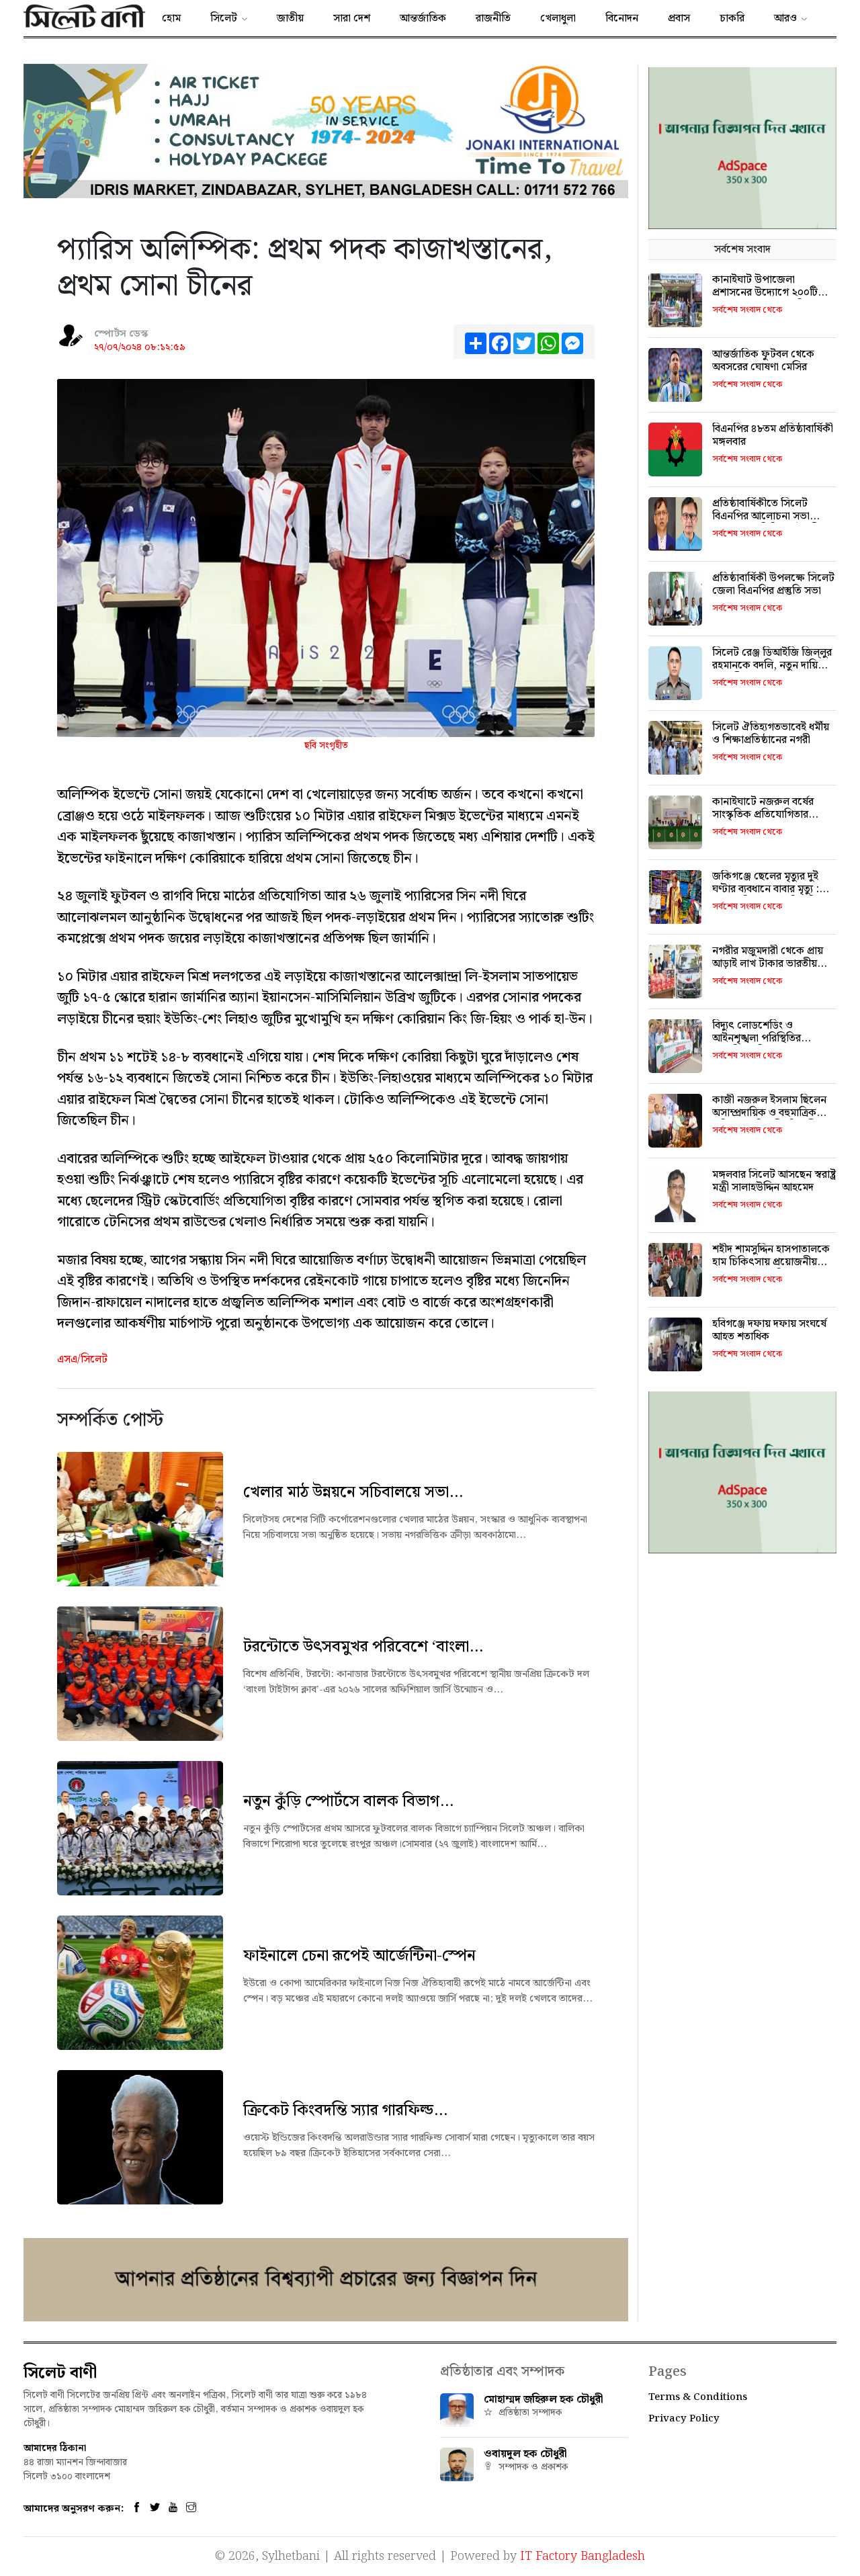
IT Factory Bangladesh (583, 2556)
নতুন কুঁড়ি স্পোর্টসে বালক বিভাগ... (348, 1801)
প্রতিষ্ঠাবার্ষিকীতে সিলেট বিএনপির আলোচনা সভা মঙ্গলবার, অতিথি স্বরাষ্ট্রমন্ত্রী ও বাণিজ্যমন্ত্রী (771, 523)
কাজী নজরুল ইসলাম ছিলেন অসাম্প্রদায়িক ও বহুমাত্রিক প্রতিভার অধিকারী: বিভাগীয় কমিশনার (769, 1120)
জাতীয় (290, 18)
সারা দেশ (352, 18)
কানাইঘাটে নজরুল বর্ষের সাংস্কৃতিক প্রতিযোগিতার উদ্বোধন (763, 815)
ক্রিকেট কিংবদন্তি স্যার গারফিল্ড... (345, 2110)
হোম (171, 18)
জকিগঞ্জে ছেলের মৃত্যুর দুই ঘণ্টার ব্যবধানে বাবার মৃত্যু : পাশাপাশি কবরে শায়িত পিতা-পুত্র (772, 896)
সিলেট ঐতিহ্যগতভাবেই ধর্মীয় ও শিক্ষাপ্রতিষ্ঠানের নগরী (771, 734)
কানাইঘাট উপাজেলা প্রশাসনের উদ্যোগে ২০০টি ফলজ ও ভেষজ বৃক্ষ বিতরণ (767, 293)
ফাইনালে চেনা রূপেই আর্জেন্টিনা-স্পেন (359, 1956)
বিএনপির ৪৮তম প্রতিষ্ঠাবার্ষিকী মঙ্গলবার (773, 435)
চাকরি (732, 18)
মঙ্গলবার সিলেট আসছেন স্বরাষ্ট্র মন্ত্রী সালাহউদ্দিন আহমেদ (774, 1181)
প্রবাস (679, 18)
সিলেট (224, 18)
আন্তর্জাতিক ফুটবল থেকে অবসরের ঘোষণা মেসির (763, 361)
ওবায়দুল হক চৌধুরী (525, 2454)
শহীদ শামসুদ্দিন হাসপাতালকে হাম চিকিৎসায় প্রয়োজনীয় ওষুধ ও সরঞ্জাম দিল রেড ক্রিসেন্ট (771, 1269)
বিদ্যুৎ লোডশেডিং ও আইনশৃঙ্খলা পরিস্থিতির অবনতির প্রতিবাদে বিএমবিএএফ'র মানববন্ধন (763, 1045)
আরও (785, 18)
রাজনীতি (493, 18)
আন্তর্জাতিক (423, 18)
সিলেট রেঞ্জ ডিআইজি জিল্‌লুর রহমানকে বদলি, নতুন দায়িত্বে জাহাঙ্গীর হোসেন (772, 666)
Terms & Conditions (698, 2397)
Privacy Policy (684, 2419)
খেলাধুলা (558, 18)
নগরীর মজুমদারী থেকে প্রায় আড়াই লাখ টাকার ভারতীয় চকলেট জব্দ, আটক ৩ (768, 964)
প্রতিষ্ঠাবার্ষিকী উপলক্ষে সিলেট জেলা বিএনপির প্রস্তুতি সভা (773, 585)
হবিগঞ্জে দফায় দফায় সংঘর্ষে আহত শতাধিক (769, 1330)
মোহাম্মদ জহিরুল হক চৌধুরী (544, 2400)
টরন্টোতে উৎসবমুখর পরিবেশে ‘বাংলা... (363, 1647)
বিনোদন (622, 18)
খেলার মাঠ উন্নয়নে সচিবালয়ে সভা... (353, 1492)
